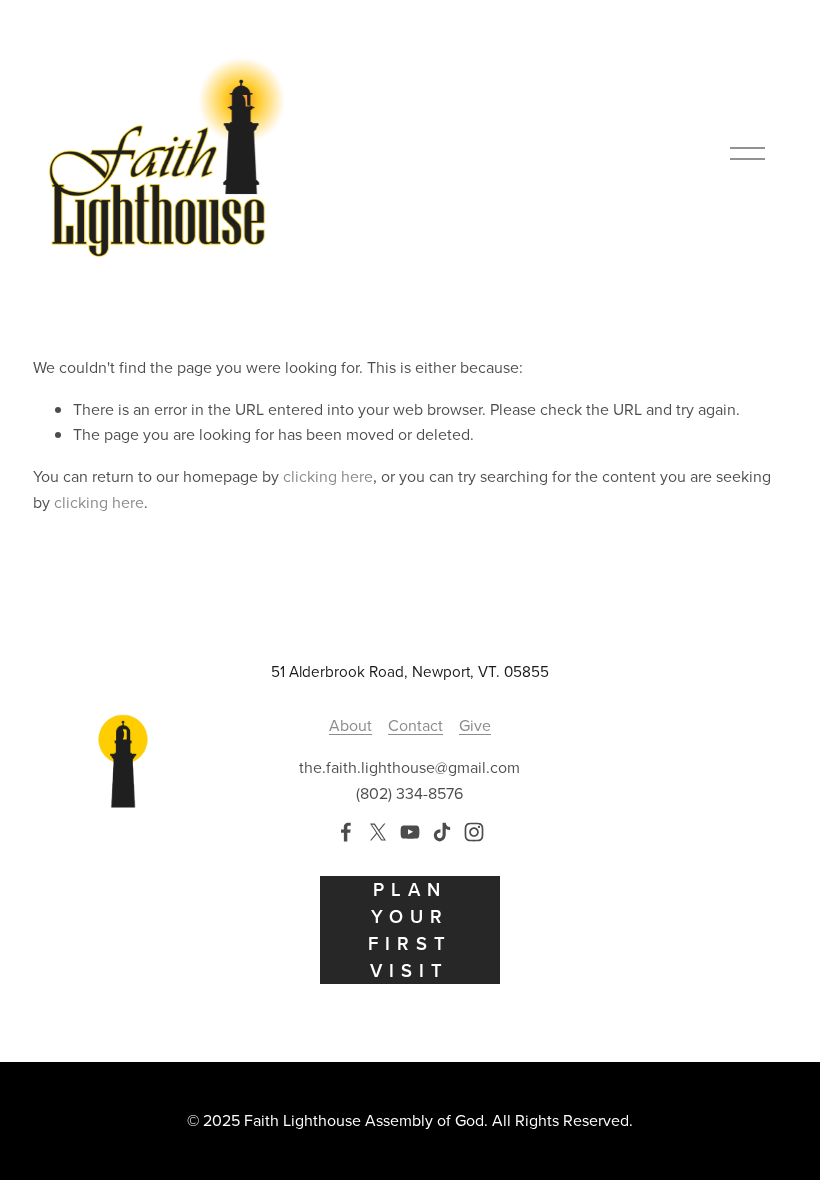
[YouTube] (410, 832)
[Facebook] (346, 832)
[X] (378, 832)
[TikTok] (442, 832)
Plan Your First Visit (410, 930)
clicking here (328, 476)
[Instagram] (474, 832)
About (350, 725)
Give (475, 725)
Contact (415, 725)
